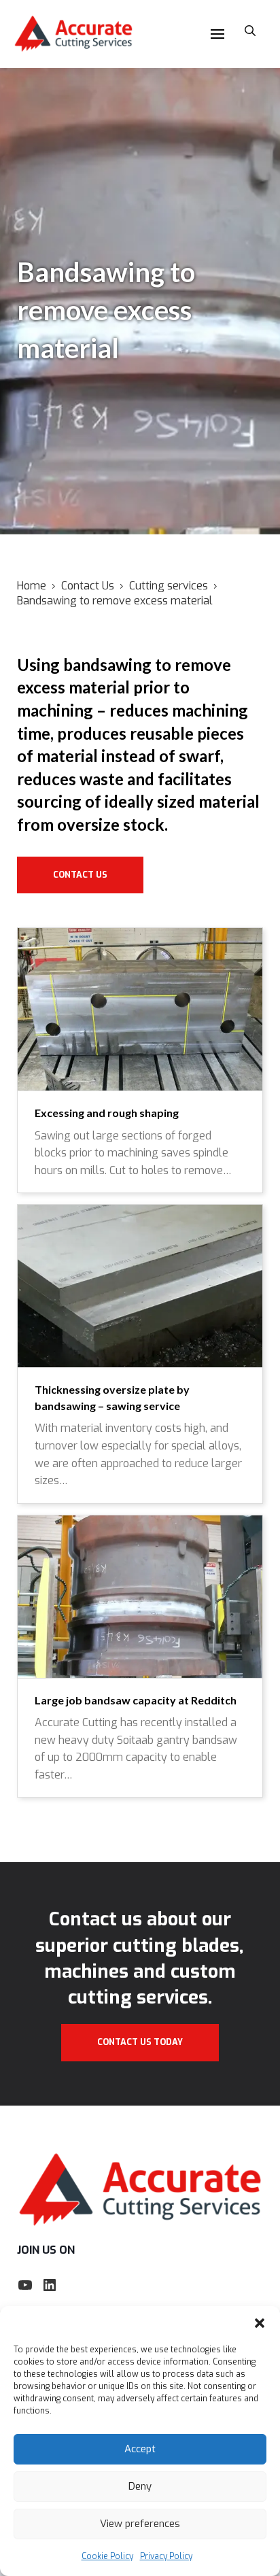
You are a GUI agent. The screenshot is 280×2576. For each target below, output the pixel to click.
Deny (140, 2486)
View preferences (140, 2524)
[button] (260, 2323)
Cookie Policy (107, 2556)
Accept (140, 2449)
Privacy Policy (166, 2556)
